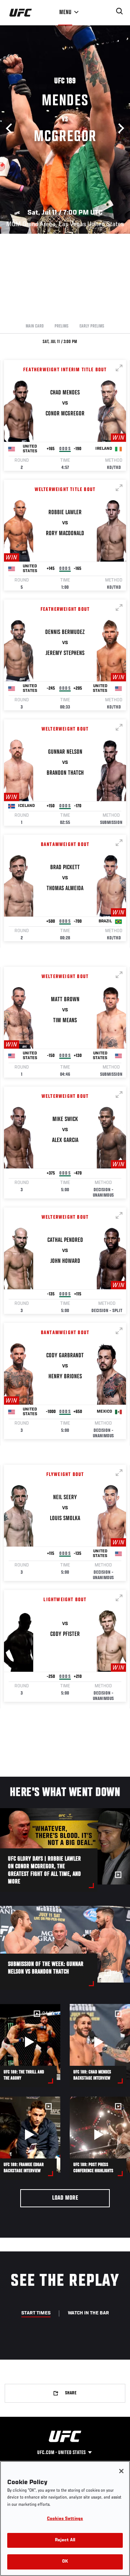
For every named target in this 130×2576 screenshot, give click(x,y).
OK (65, 2562)
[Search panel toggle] (120, 11)
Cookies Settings (65, 2519)
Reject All (65, 2540)
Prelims (62, 326)
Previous (11, 128)
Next (119, 128)
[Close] (121, 2471)
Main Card (35, 326)
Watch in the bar (88, 2313)
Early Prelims (92, 326)
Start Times (36, 2313)
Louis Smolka (65, 1519)
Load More (65, 2198)
